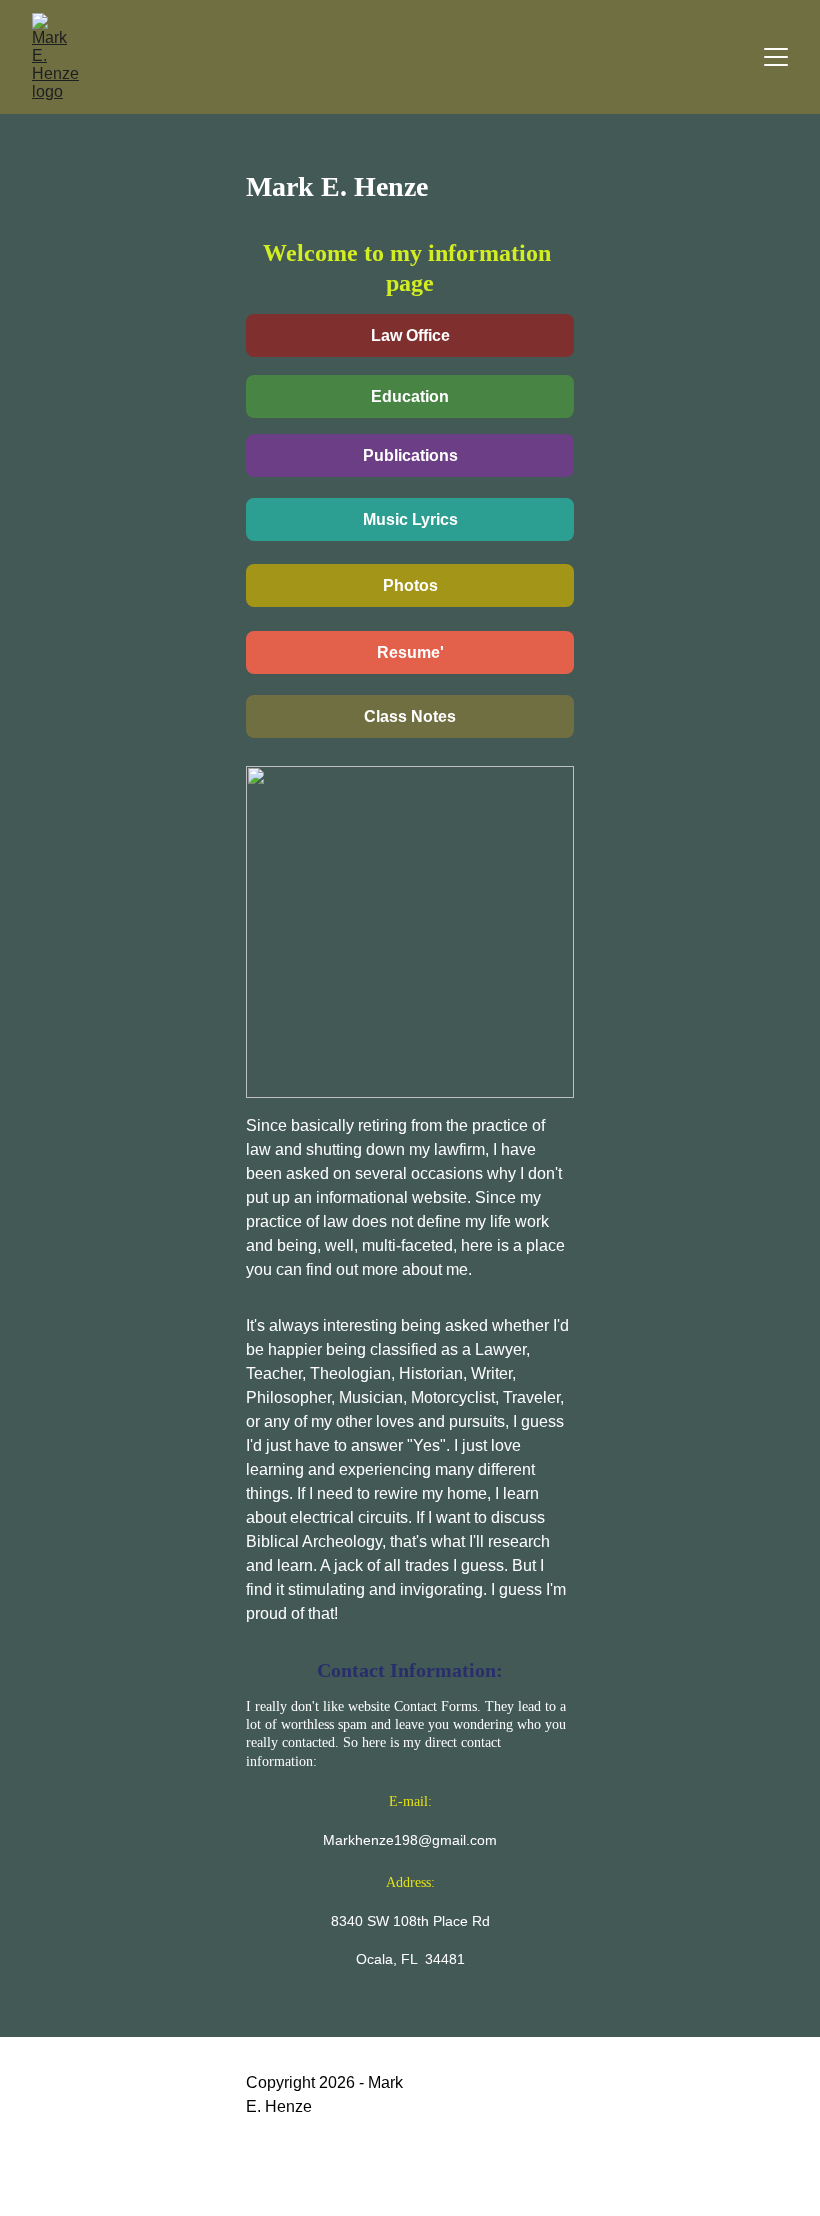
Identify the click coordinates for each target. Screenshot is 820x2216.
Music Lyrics (410, 519)
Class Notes (410, 716)
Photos (410, 585)
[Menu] (776, 57)
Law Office (410, 335)
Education (410, 396)
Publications (410, 455)
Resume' (410, 652)
